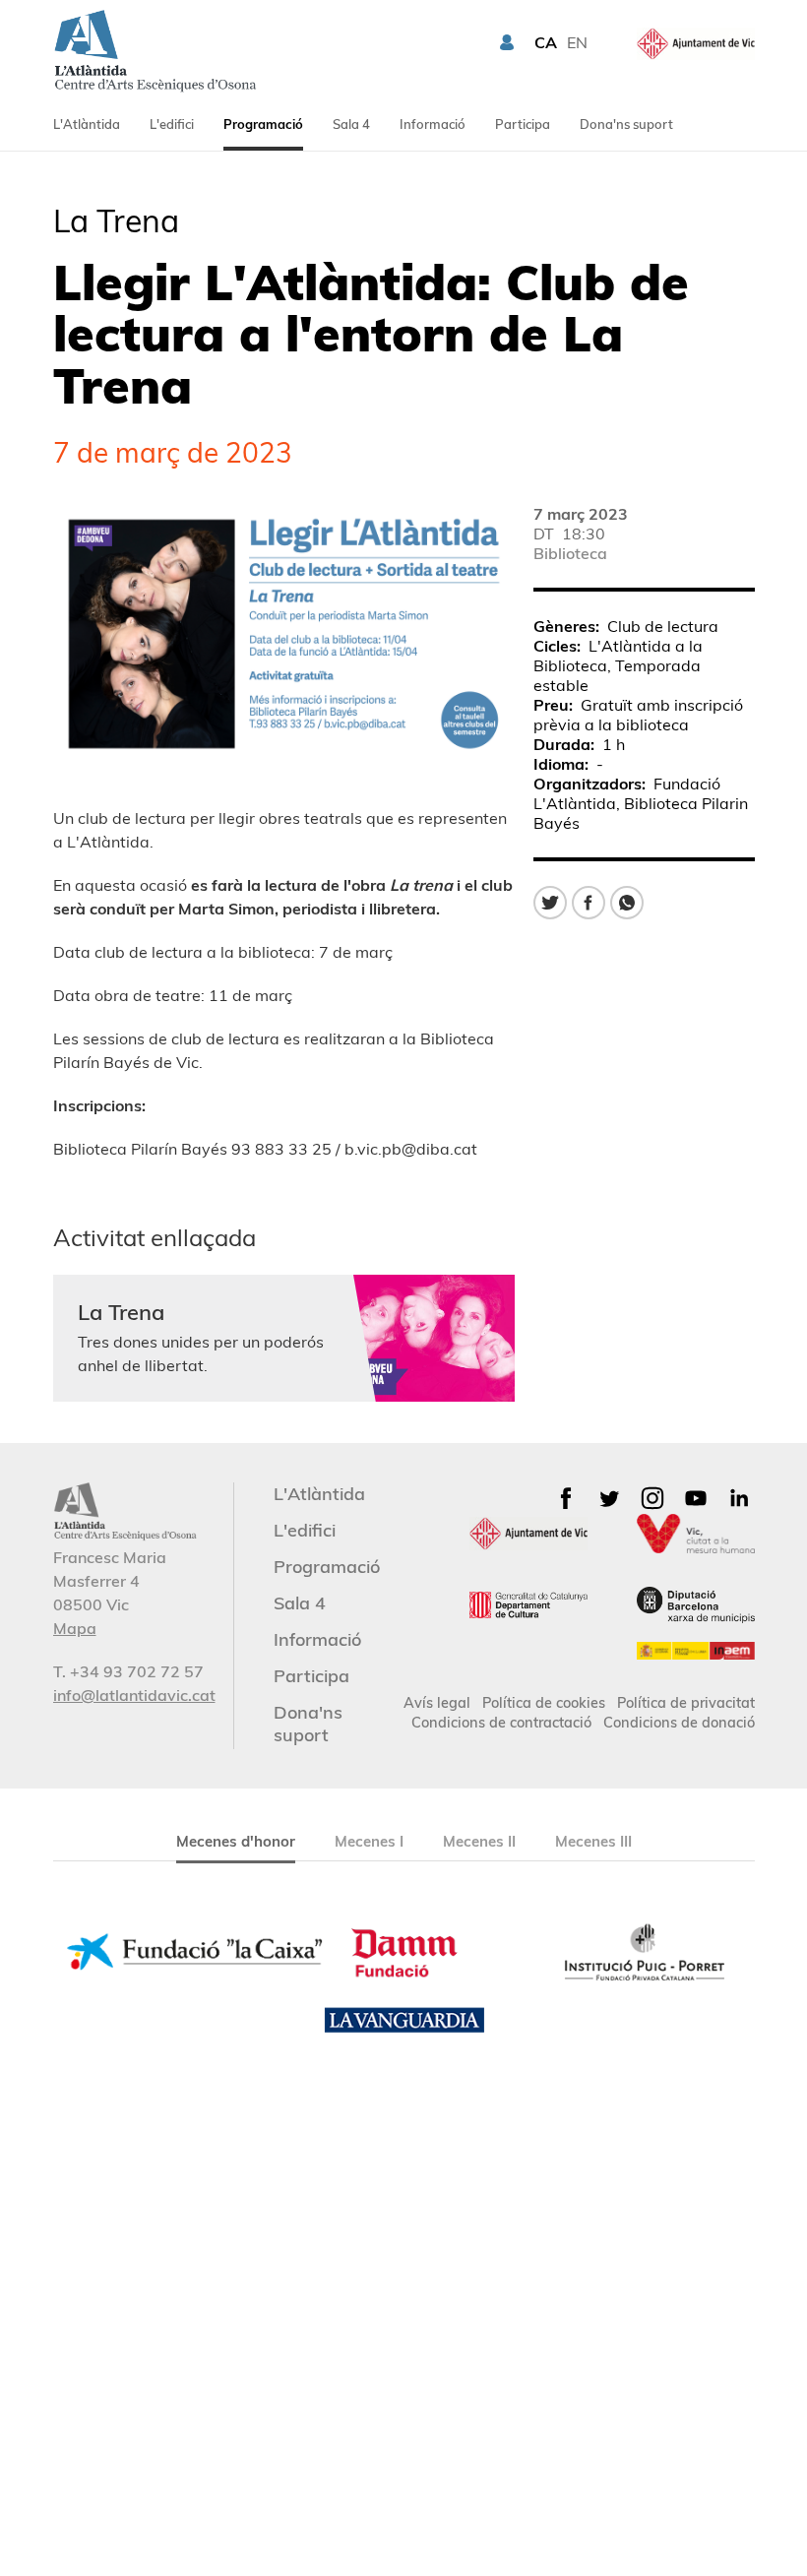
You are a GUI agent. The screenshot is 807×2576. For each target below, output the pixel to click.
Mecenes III (593, 1841)
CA (546, 42)
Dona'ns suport (626, 124)
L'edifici (172, 124)
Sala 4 (351, 124)
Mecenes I (369, 1841)
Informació (433, 124)
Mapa (75, 1628)
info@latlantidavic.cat (134, 1695)
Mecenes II (479, 1841)
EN (577, 42)
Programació (263, 124)
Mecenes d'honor (236, 1841)
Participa (523, 124)
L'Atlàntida (87, 124)
